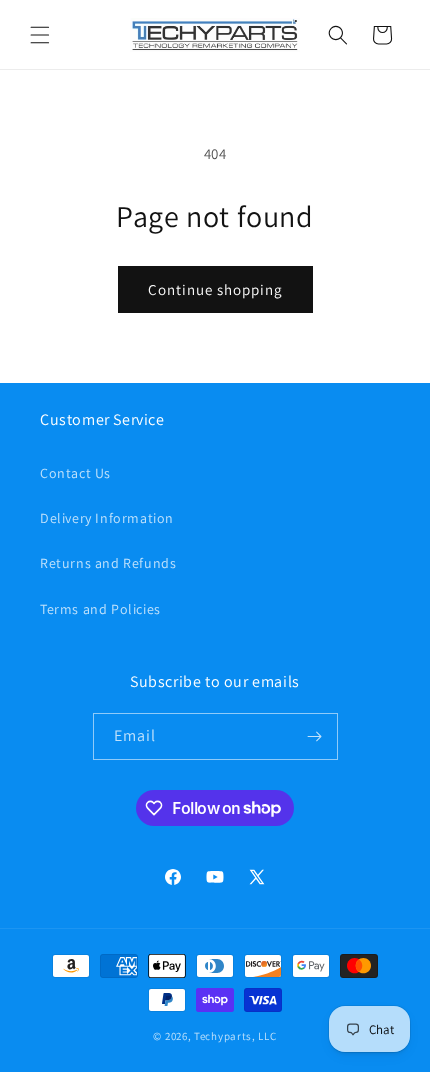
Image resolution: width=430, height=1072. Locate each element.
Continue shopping (215, 289)
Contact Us (75, 473)
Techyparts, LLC (235, 1036)
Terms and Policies (100, 609)
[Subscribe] (315, 736)
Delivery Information (107, 518)
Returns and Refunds (108, 563)
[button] (40, 35)
